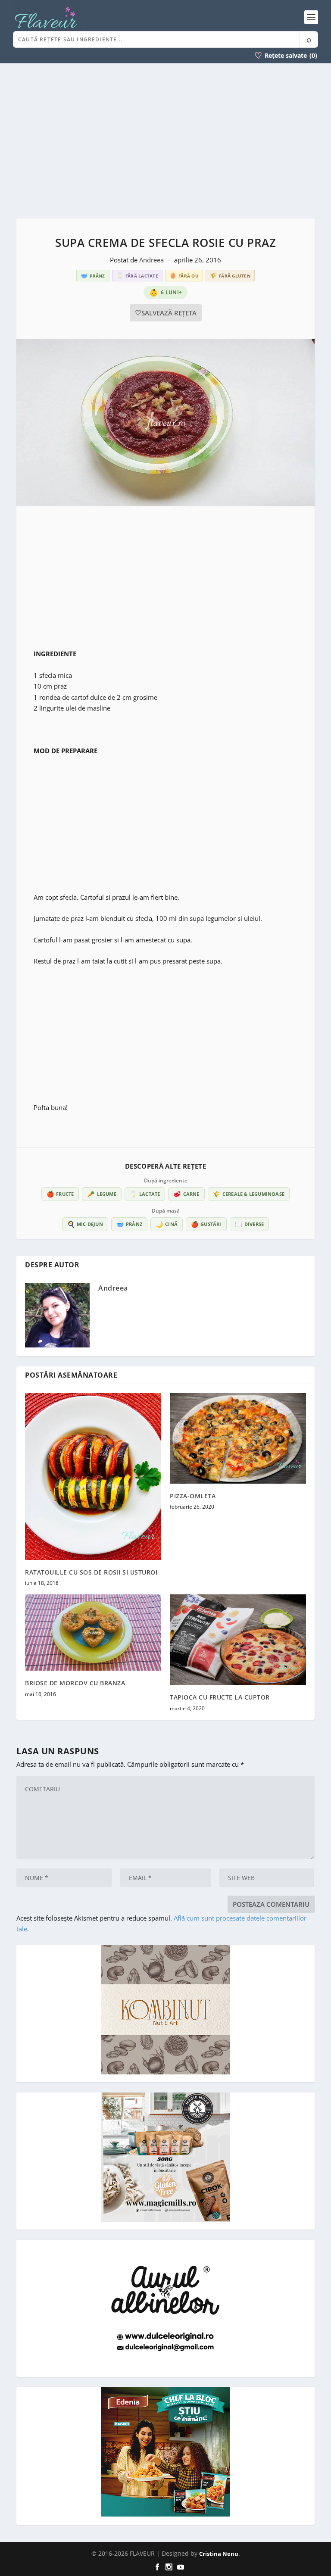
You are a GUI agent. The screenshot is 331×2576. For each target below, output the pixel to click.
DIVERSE (250, 1224)
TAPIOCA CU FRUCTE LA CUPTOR (220, 1697)
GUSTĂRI (206, 1224)
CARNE (186, 1194)
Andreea (152, 260)
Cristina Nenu (219, 2554)
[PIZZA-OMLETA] (238, 1438)
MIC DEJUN (85, 1224)
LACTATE (145, 1194)
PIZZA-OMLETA (193, 1496)
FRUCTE (60, 1194)
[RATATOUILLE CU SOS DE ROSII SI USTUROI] (93, 1476)
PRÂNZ (129, 1224)
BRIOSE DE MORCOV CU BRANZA (75, 1683)
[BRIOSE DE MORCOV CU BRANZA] (93, 1633)
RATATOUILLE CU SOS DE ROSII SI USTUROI (91, 1572)
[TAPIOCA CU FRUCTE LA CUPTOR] (238, 1640)
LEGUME (101, 1194)
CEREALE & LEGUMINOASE (249, 1194)
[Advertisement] (165, 141)
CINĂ (167, 1224)
